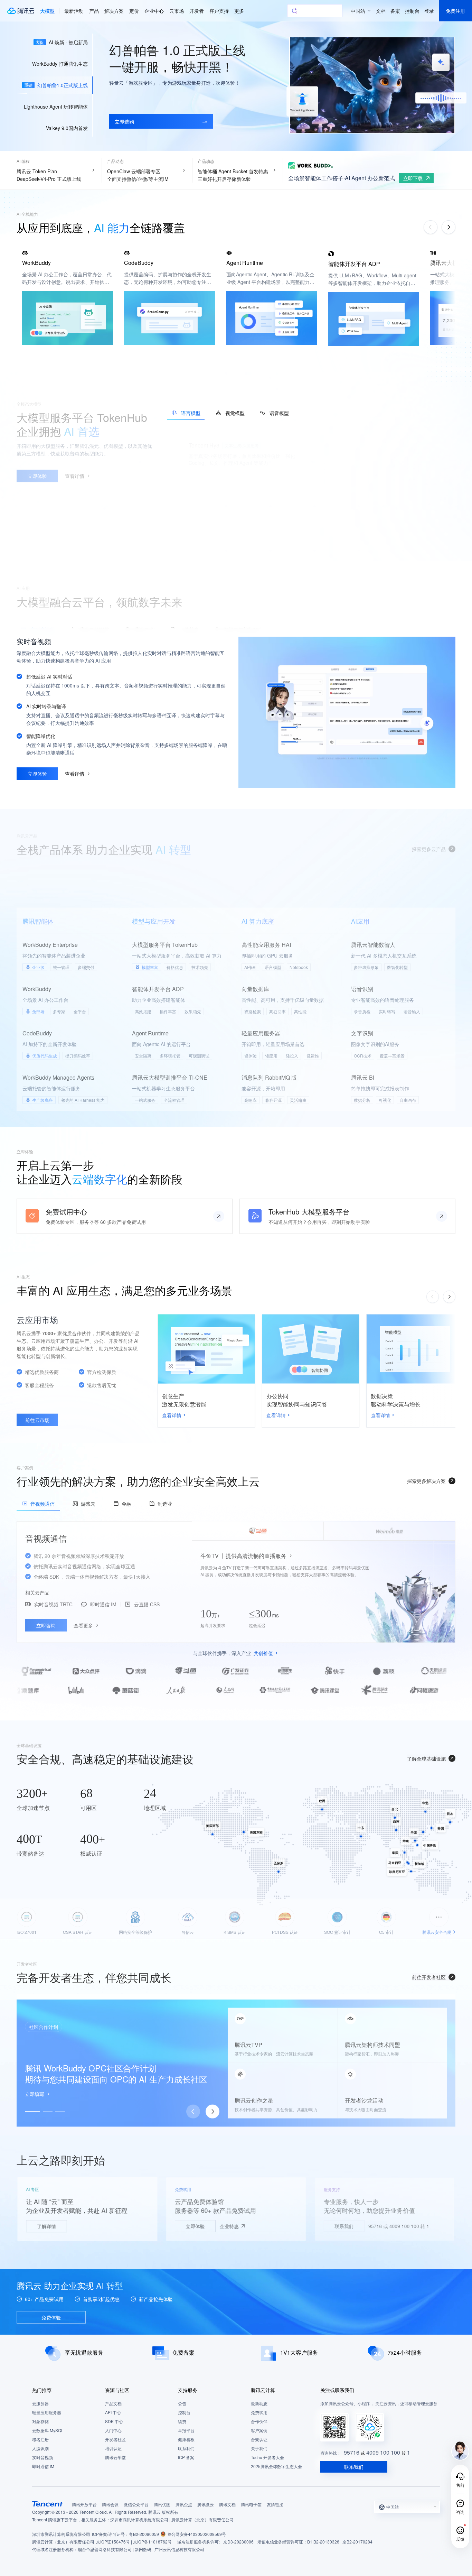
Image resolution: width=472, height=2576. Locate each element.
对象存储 (40, 2421)
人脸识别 (40, 2448)
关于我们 (259, 2448)
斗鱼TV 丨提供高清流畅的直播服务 (243, 1555)
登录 (429, 11)
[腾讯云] (20, 11)
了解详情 (46, 2226)
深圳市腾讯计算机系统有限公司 (61, 2534)
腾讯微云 (206, 2504)
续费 (182, 2421)
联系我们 (344, 2226)
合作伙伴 (259, 2421)
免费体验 (51, 2317)
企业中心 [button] (154, 11)
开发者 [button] (197, 11)
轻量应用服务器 (47, 2412)
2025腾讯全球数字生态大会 (276, 2466)
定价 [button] (134, 11)
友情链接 (275, 2504)
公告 (182, 2403)
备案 (395, 11)
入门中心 (113, 2430)
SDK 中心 (114, 2421)
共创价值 (263, 1653)
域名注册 (40, 2439)
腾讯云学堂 (115, 2457)
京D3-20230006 (238, 2542)
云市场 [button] (177, 11)
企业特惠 (229, 2226)
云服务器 (40, 2403)
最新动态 (259, 2403)
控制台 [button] (412, 11)
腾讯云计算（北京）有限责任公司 (63, 2542)
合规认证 (259, 2439)
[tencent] (48, 2504)
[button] (47, 11)
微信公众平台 (136, 2504)
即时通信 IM (43, 2466)
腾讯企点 (184, 2504)
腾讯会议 (110, 2504)
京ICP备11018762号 (152, 2542)
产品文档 (113, 2403)
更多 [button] (239, 11)
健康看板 (186, 2439)
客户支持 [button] (219, 11)
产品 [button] (94, 11)
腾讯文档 (227, 2504)
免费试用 (259, 2412)
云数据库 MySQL (48, 2430)
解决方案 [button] (114, 11)
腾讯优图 (162, 2504)
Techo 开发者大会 (267, 2457)
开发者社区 (115, 2439)
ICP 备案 (186, 2457)
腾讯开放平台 (84, 2504)
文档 (381, 11)
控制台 (184, 2412)
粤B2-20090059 (144, 2534)
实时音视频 (43, 2457)
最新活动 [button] (74, 11)
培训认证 (113, 2448)
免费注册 (455, 11)
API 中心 (113, 2412)
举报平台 (186, 2430)
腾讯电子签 (251, 2504)
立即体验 (195, 2226)
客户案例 (259, 2430)
